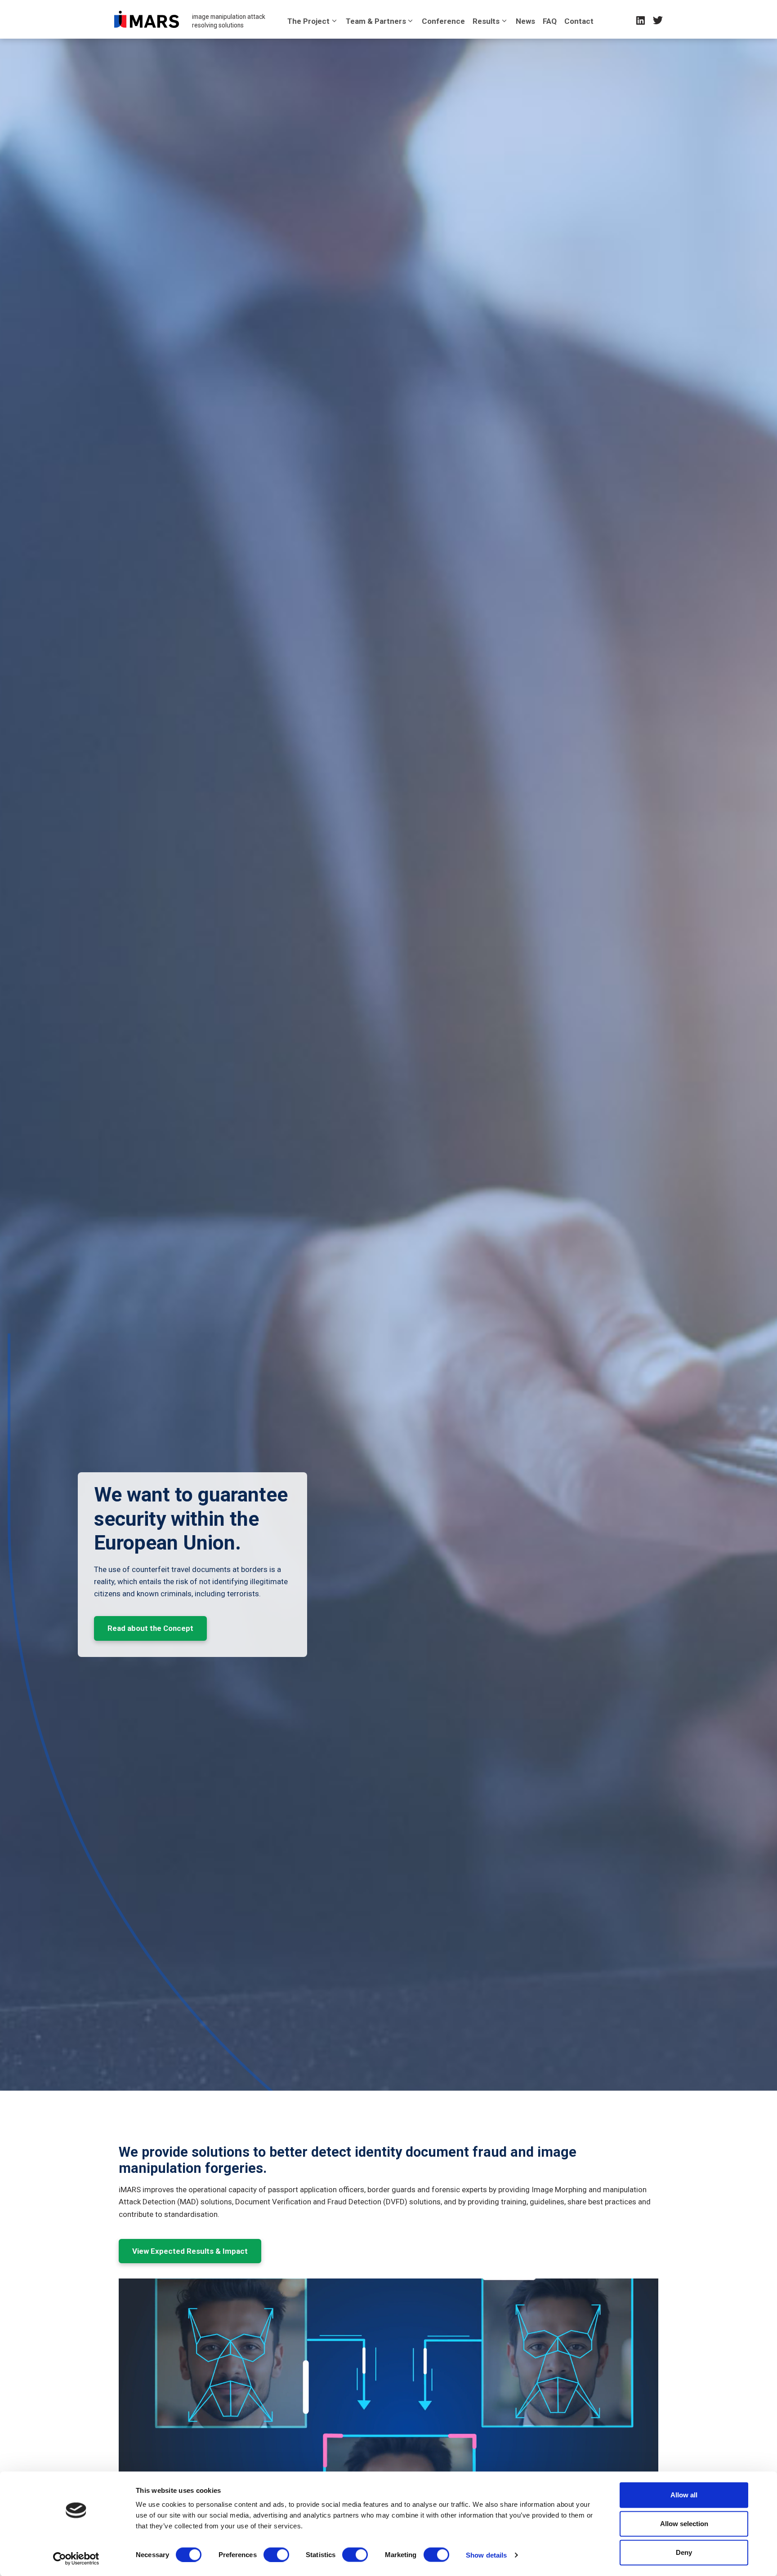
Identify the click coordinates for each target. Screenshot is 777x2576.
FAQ (550, 21)
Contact (579, 21)
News (525, 21)
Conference (443, 21)
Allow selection (684, 2524)
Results (486, 21)
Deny (684, 2552)
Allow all (684, 2495)
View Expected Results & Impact (190, 2251)
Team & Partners (376, 21)
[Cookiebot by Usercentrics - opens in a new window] (76, 2558)
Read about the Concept (150, 1628)
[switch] (276, 2554)
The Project (308, 21)
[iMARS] (147, 19)
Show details (486, 2555)
